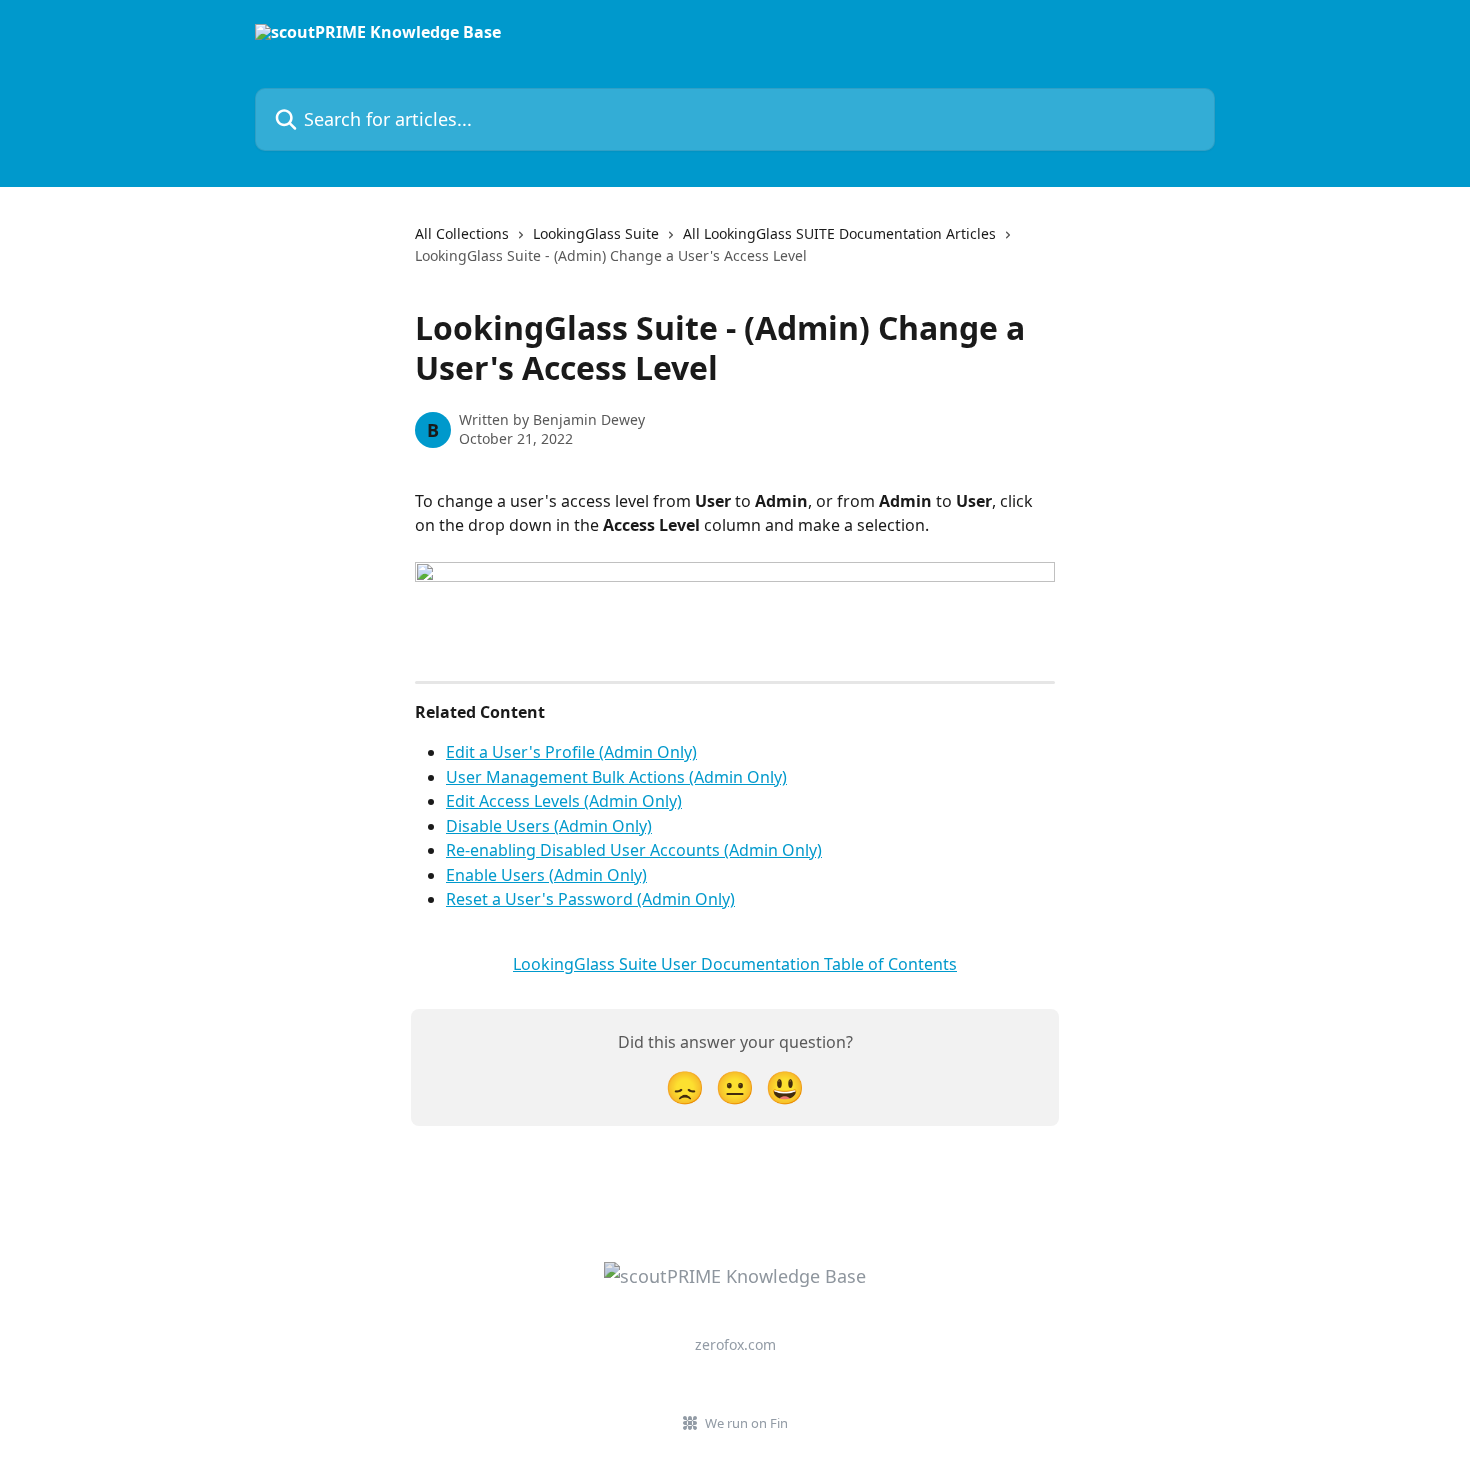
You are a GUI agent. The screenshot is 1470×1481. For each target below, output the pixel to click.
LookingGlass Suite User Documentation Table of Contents (735, 964)
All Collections (462, 233)
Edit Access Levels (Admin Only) (564, 801)
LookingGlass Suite (596, 233)
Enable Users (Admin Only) (546, 875)
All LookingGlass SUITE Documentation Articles (839, 233)
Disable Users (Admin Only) (549, 826)
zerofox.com (735, 1344)
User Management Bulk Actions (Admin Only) (616, 777)
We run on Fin (746, 1423)
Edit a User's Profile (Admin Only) (571, 752)
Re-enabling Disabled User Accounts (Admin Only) (634, 850)
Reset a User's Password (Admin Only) (590, 899)
